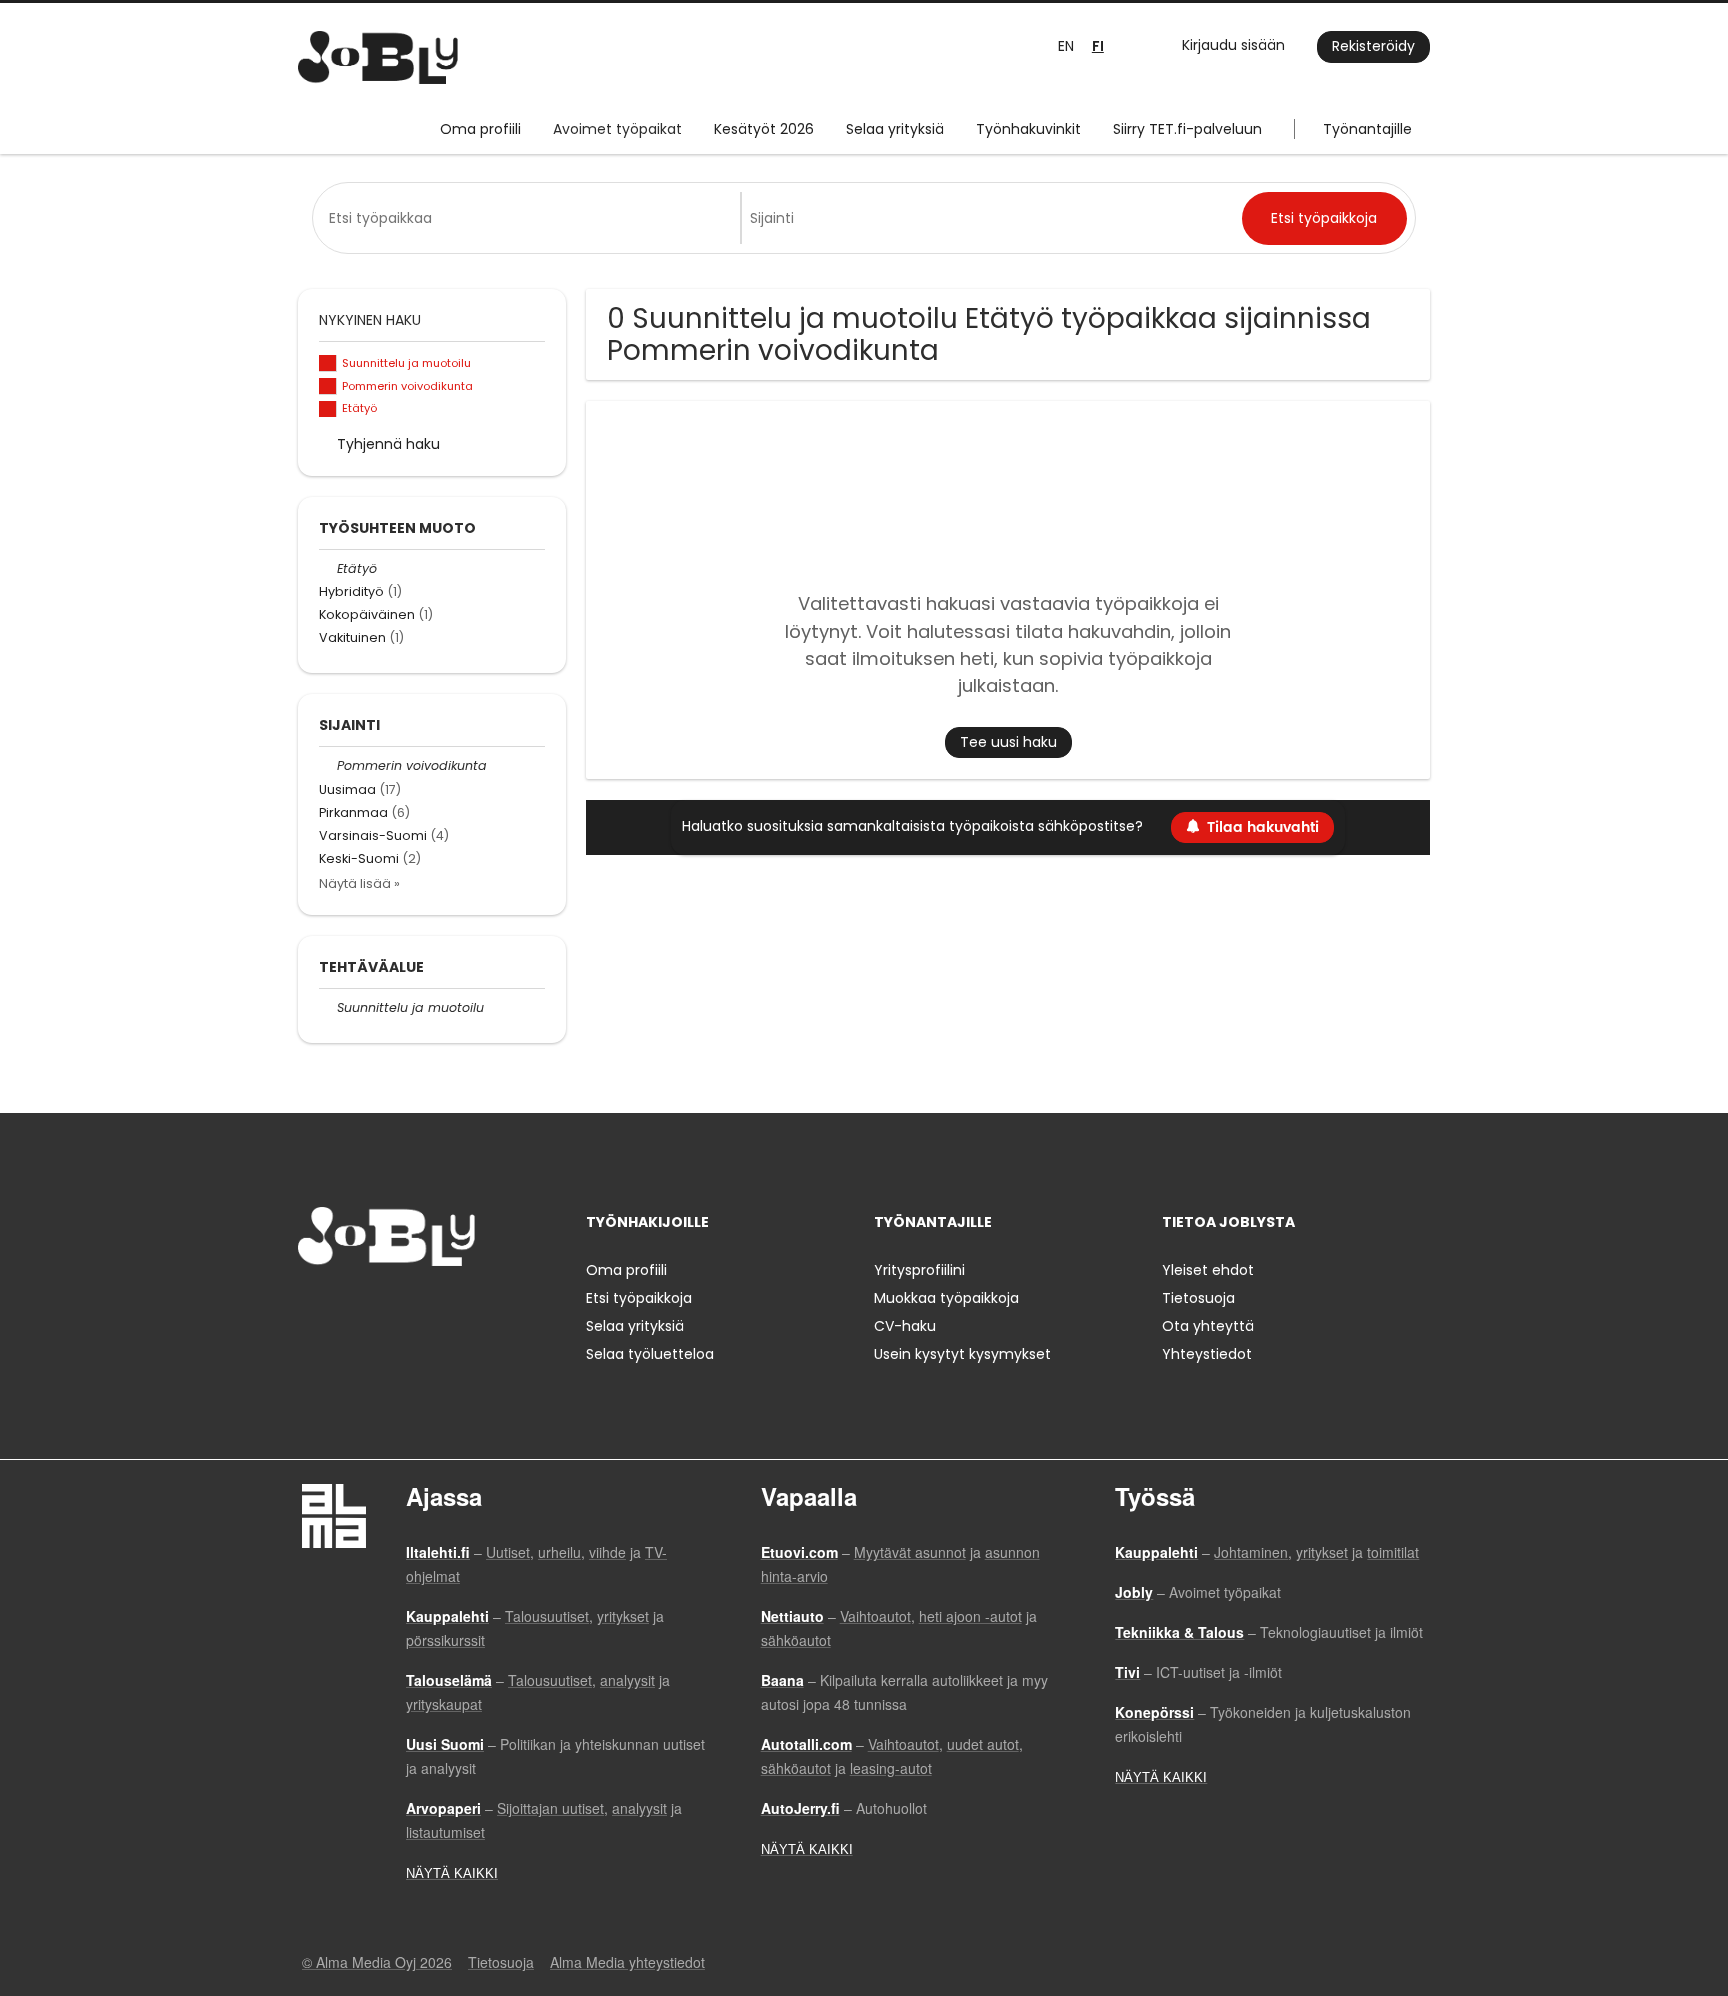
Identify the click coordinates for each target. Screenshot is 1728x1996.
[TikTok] (411, 1307)
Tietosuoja (1198, 1298)
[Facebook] (312, 1307)
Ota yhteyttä (1208, 1326)
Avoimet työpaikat (617, 129)
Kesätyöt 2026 (764, 129)
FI (1098, 46)
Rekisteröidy (1373, 46)
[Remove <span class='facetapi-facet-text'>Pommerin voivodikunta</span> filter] (328, 386)
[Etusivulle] (378, 57)
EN (1066, 46)
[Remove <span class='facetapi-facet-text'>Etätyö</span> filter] (328, 409)
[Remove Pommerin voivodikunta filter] (328, 765)
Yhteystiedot (1207, 1354)
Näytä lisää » (359, 883)
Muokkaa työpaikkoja (946, 1298)
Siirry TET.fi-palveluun (1187, 129)
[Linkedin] (378, 1307)
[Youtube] (441, 1307)
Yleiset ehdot (1208, 1270)
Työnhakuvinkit (1028, 129)
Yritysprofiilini (919, 1270)
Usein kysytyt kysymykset (962, 1354)
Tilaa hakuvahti (1263, 827)
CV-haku (905, 1326)
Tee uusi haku (1008, 742)
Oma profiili (480, 129)
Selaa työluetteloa (650, 1354)
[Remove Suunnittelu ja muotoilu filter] (328, 1007)
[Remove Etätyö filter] (328, 568)
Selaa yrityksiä (895, 129)
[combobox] (530, 218)
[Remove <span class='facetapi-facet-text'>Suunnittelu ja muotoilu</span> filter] (328, 363)
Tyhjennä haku (388, 444)
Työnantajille (1367, 129)
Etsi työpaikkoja (639, 1298)
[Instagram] (345, 1307)
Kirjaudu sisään (1233, 45)
